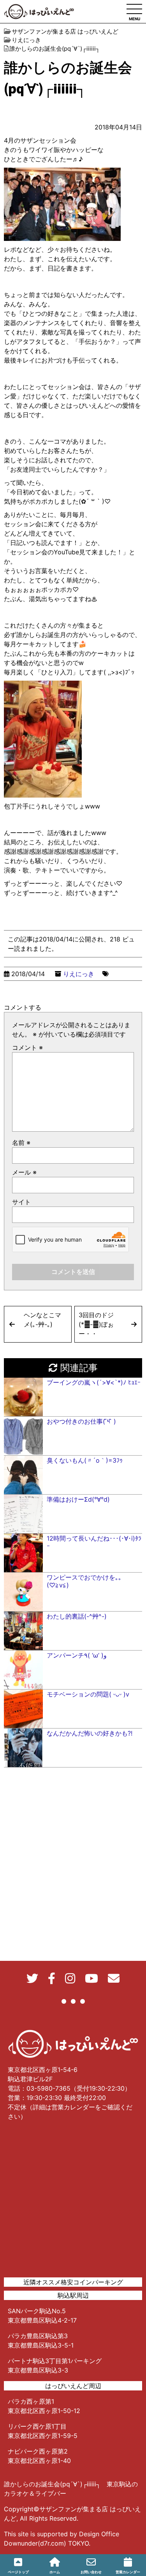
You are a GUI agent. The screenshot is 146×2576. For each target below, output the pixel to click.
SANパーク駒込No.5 (37, 2311)
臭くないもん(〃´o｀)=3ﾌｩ (85, 1460)
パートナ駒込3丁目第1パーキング (55, 2361)
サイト (21, 1202)
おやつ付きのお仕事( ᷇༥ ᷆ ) (81, 1421)
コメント (27, 1047)
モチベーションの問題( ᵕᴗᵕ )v (88, 1694)
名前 (21, 1143)
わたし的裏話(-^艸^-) (77, 1616)
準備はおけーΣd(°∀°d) (78, 1499)
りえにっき (79, 974)
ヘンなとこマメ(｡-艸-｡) (42, 1320)
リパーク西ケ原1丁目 (37, 2426)
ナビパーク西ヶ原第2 (38, 2451)
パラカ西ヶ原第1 (31, 2401)
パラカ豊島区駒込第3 (38, 2336)
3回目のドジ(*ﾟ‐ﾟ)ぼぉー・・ (96, 1324)
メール (24, 1172)
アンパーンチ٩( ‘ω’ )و (77, 1655)
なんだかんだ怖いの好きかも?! (90, 1733)
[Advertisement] (73, 2200)
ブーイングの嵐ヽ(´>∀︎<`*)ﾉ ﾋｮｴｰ (94, 1382)
